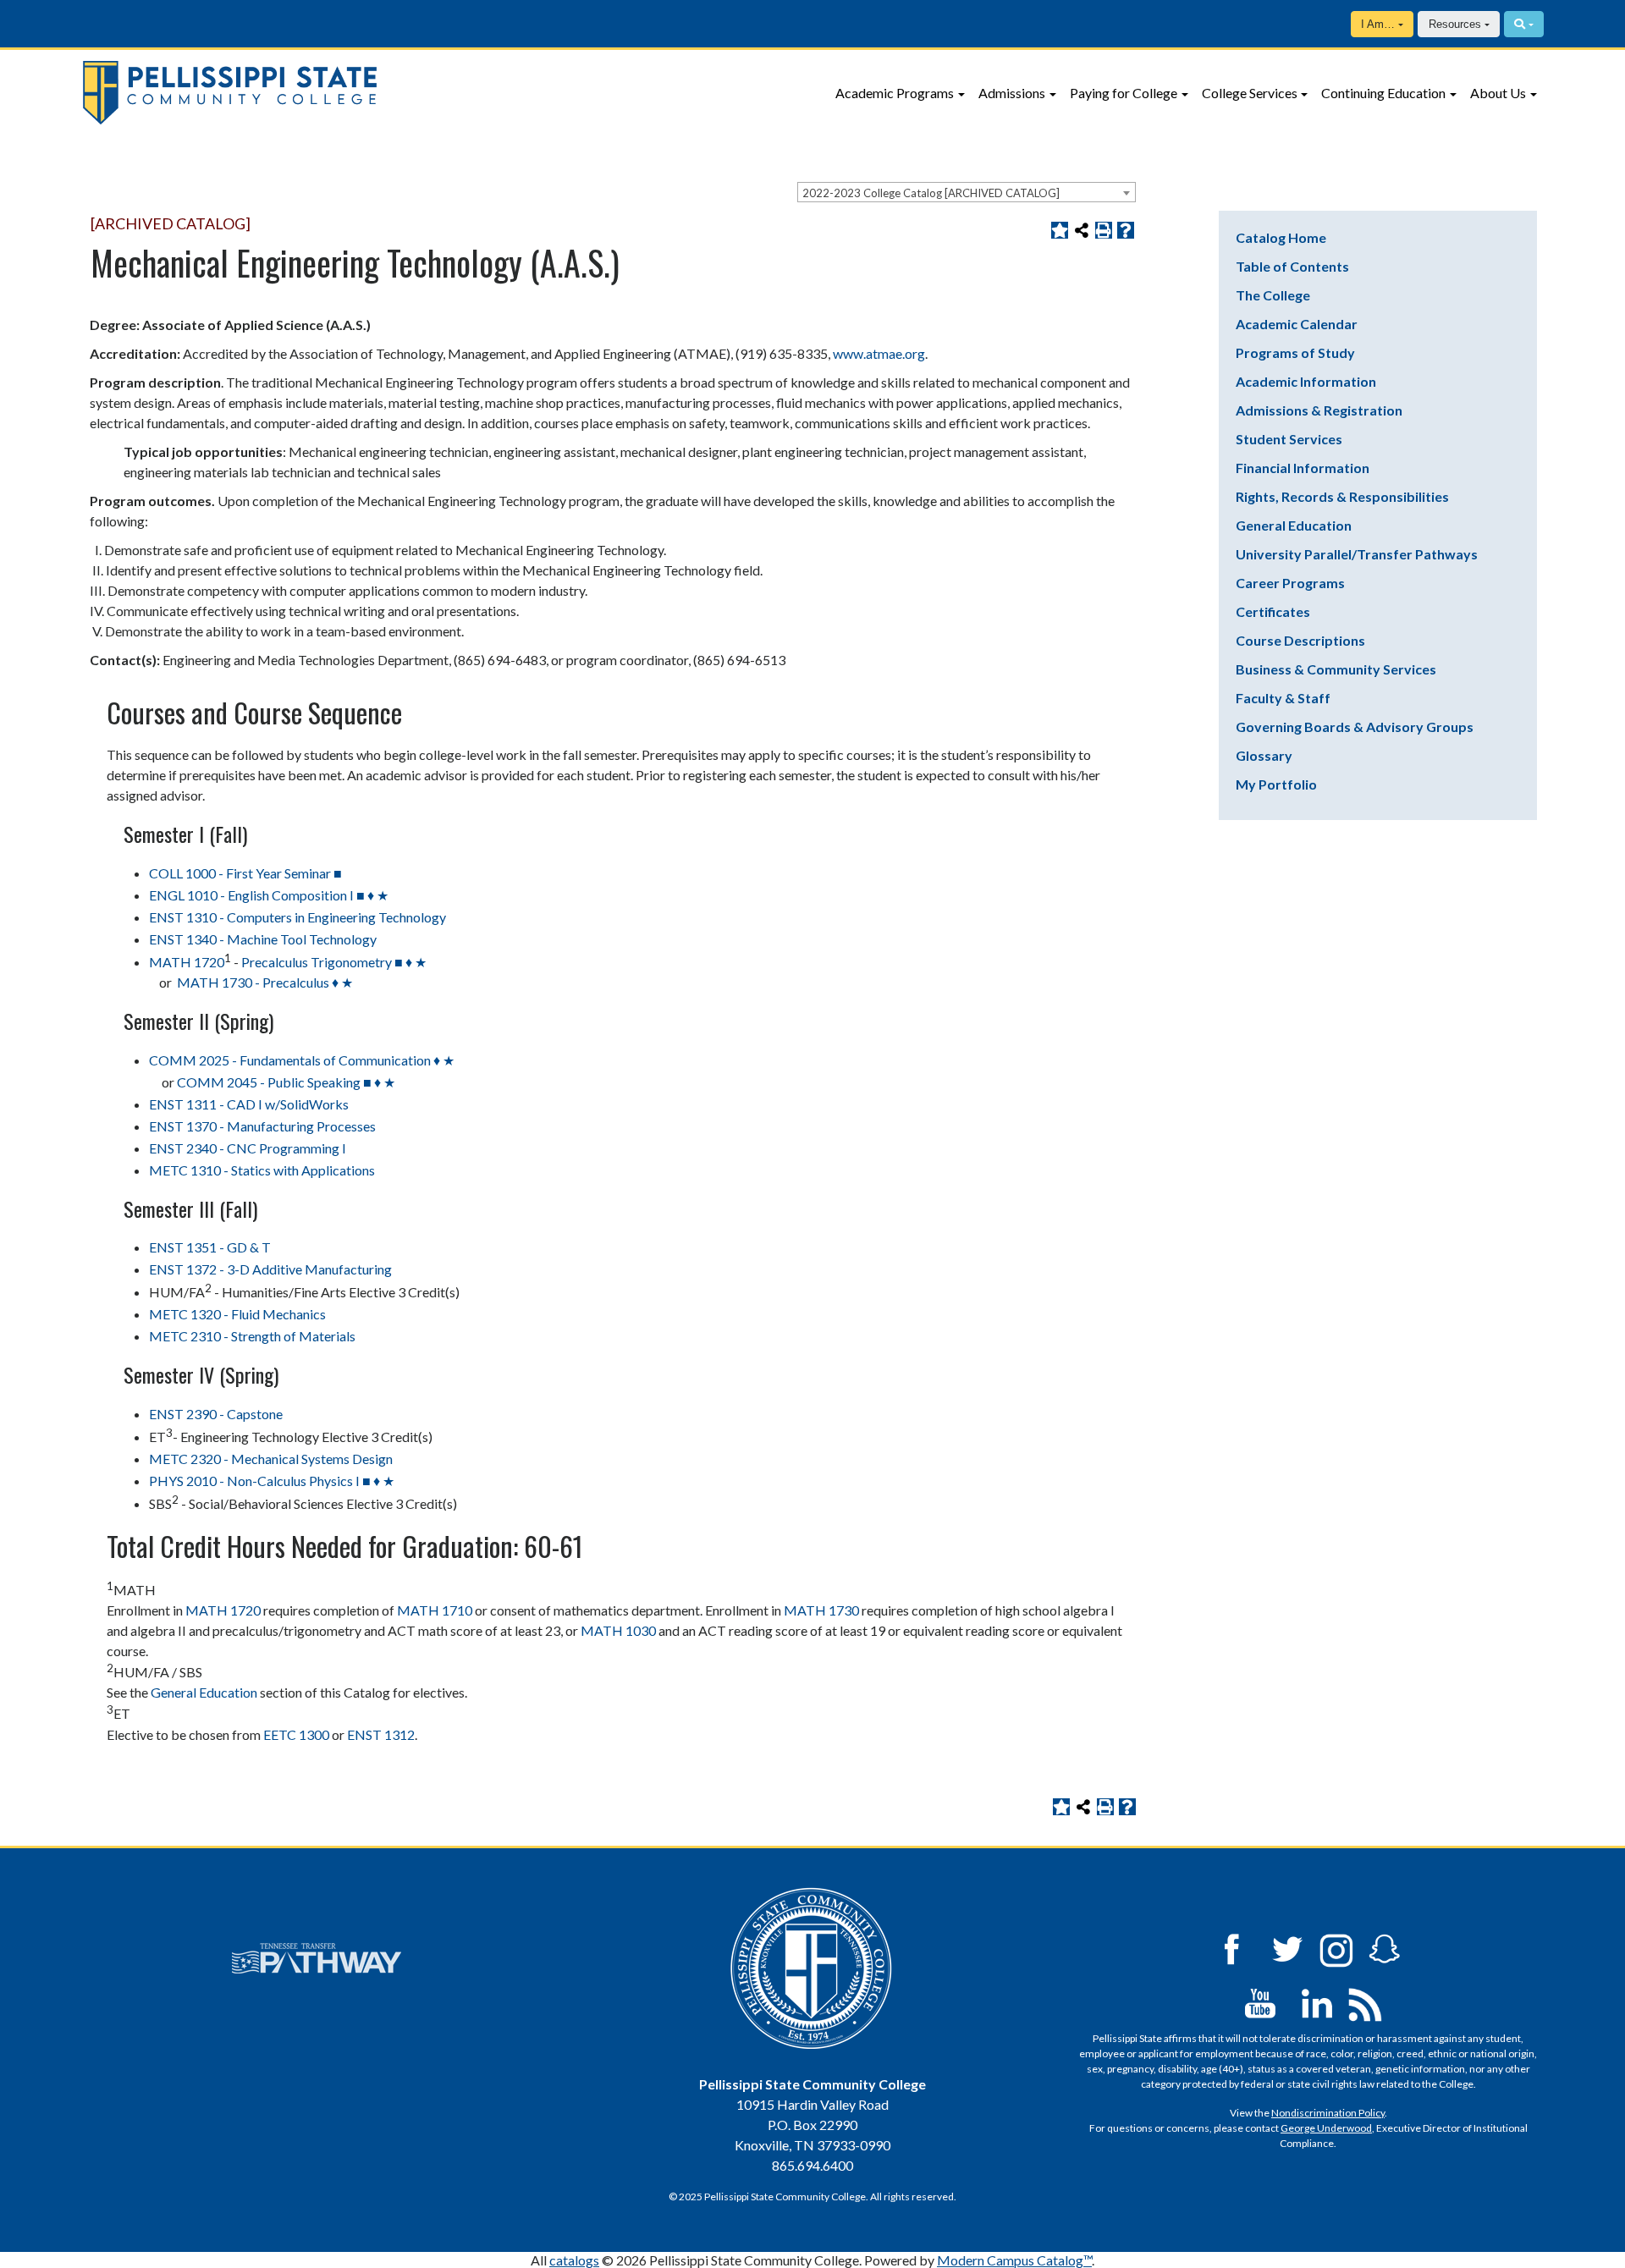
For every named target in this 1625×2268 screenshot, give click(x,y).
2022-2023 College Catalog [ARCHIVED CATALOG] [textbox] (931, 193)
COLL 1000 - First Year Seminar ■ (245, 873)
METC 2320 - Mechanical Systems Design (271, 1459)
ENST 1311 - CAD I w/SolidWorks (249, 1104)
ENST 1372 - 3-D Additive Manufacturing (270, 1269)
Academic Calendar (1297, 324)
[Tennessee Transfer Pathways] (317, 1958)
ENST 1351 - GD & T (210, 1247)
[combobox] (967, 192)
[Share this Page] (1082, 230)
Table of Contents (1292, 266)
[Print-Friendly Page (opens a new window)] (1104, 230)
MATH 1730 (821, 1610)
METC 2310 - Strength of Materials (252, 1336)
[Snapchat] (1385, 1948)
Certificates (1273, 611)
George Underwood (1326, 2128)
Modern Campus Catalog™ (1014, 2260)
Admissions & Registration (1319, 410)
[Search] (1524, 24)
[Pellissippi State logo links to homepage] (378, 93)
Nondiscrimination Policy (1328, 2113)
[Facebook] (1231, 1948)
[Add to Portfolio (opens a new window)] (1060, 230)
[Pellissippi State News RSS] (1365, 2002)
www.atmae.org (879, 353)
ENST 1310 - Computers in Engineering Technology (297, 917)
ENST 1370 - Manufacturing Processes (262, 1126)
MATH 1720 (187, 962)
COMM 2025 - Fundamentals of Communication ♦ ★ (302, 1060)
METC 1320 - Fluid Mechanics (237, 1314)
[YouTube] (1260, 2002)
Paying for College (1124, 93)
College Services (1250, 93)
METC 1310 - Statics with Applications (262, 1170)
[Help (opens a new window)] (1126, 230)
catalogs (574, 2260)
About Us (1498, 93)
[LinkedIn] (1317, 2002)
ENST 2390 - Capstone (216, 1414)
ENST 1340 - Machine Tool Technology (263, 939)
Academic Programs (895, 93)
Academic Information (1306, 381)
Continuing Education (1383, 93)
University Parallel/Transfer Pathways (1357, 554)
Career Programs (1290, 583)
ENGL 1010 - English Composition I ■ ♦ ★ (269, 895)
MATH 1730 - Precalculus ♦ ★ (264, 982)
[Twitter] (1288, 1948)
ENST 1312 (381, 1734)
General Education (204, 1692)
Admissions (1012, 93)
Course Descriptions (1300, 640)
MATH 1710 (435, 1610)
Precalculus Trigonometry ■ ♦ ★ (334, 962)
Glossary (1264, 755)
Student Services (1289, 439)
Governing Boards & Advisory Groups (1355, 727)
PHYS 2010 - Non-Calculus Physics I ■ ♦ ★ (272, 1481)
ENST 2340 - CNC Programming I (248, 1148)
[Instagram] (1336, 1948)
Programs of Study (1295, 352)
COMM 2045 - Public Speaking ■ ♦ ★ (286, 1082)
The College (1273, 295)
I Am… (1378, 24)
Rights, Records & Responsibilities (1342, 496)
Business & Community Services (1336, 669)
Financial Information (1303, 468)
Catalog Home (1281, 237)
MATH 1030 (618, 1630)
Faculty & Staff (1283, 698)
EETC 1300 (296, 1734)
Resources (1455, 24)
